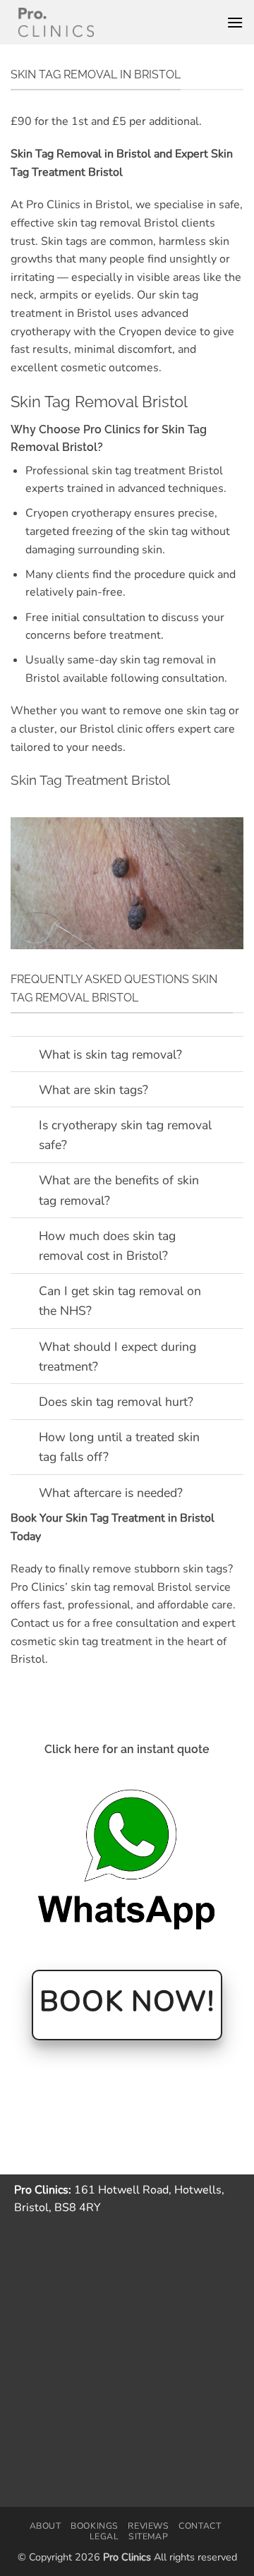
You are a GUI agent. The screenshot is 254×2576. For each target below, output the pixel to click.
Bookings (95, 2526)
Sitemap (148, 2536)
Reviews (148, 2526)
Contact (200, 2526)
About (46, 2526)
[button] (235, 22)
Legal (104, 2536)
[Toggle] (24, 1055)
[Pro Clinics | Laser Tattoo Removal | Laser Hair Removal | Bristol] (56, 22)
